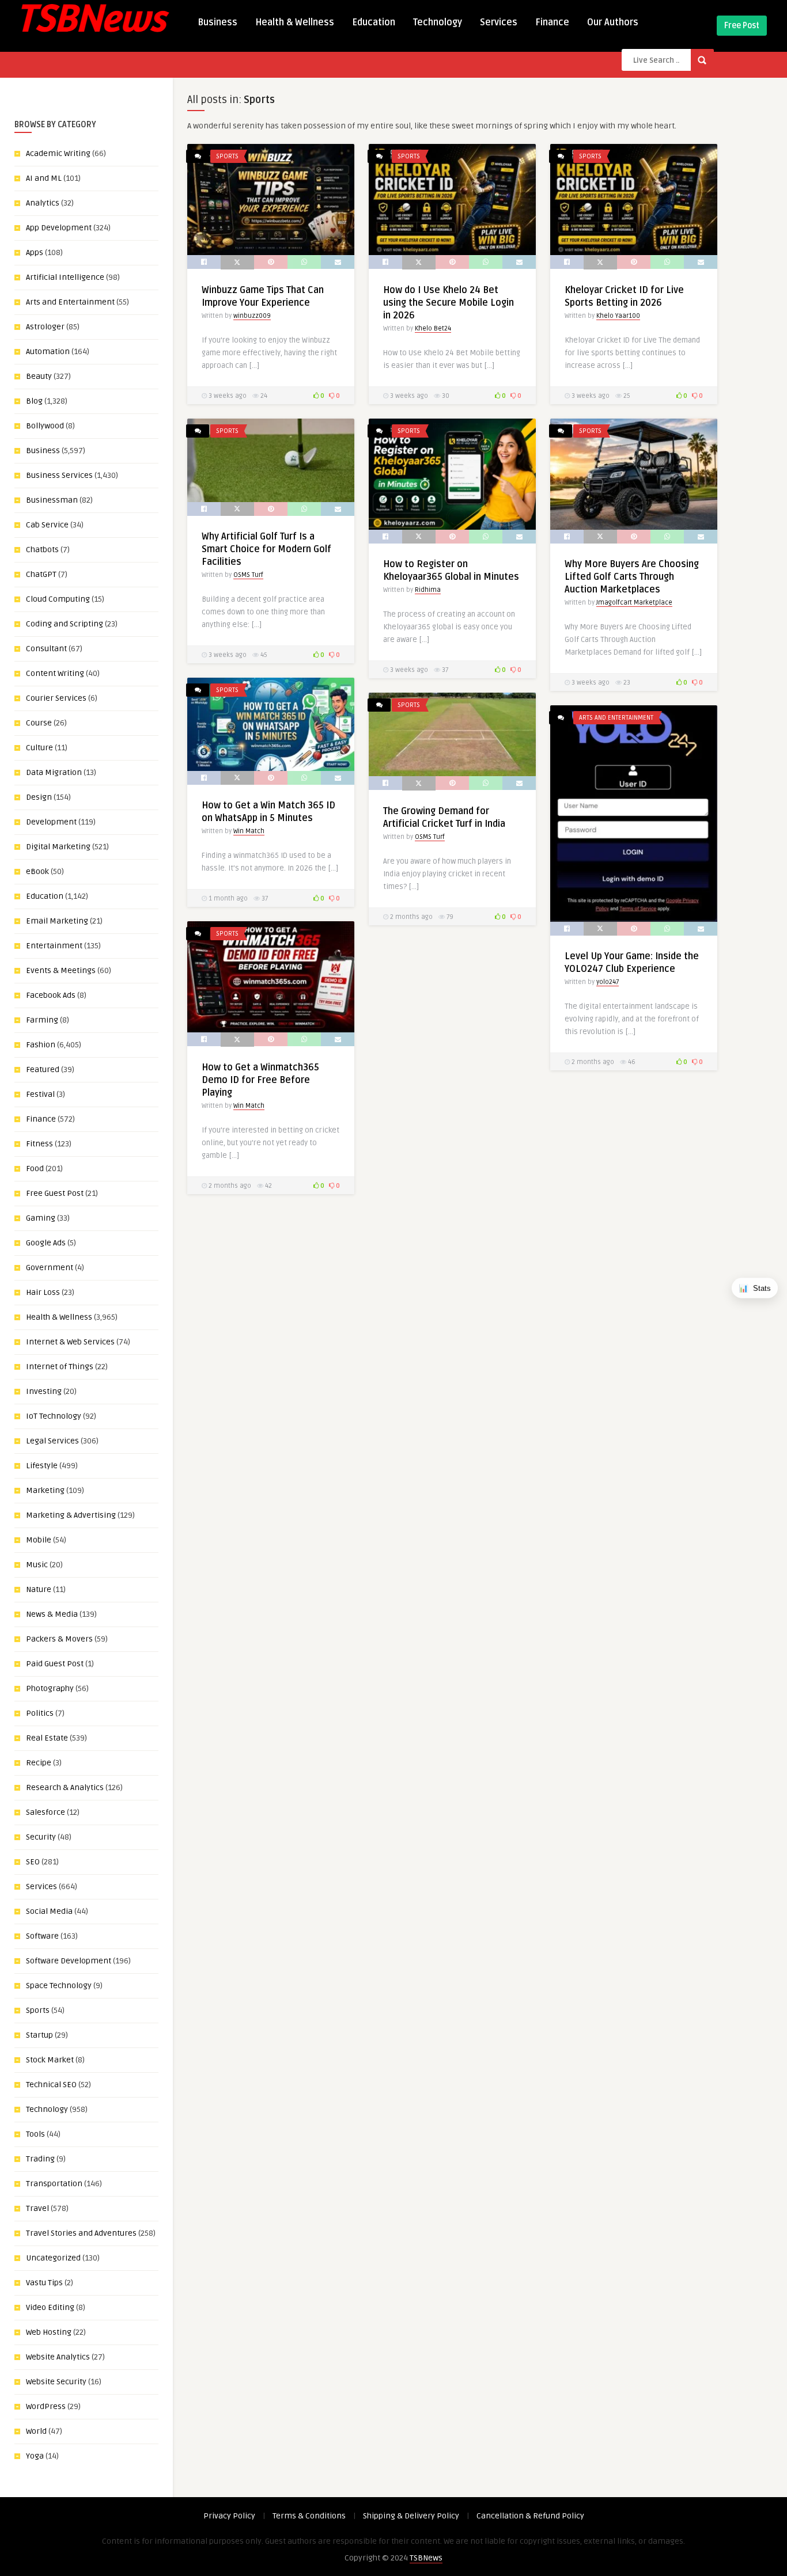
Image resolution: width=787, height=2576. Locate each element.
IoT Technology (54, 1416)
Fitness (39, 1144)
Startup (39, 2035)
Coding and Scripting (65, 624)
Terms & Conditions (309, 2516)
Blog (34, 401)
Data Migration (54, 772)
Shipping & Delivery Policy (411, 2516)
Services (499, 22)
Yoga (35, 2456)
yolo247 (608, 982)
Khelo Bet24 (433, 328)
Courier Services (56, 698)
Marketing (45, 1490)
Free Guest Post (55, 1193)
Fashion (41, 1045)
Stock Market (50, 2060)
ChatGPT (41, 574)
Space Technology (59, 1986)
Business (217, 22)
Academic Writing (58, 153)
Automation (48, 352)
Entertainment (54, 946)
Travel (37, 2208)
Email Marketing (57, 921)
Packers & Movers (59, 1639)
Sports (38, 2010)
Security (41, 1837)
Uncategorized (53, 2258)
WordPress (46, 2406)
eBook (37, 871)
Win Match (249, 831)
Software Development (69, 1961)
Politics (40, 1713)
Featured (43, 1069)
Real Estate (47, 1738)
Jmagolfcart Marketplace (634, 603)
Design (39, 797)
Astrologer (45, 327)
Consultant (46, 649)
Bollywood (45, 426)
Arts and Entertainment (70, 302)
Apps (35, 252)
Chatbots (42, 550)
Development (51, 822)
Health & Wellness (295, 22)
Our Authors (613, 22)
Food (35, 1169)
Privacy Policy (229, 2516)
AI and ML (44, 178)
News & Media (52, 1614)
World (36, 2431)
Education (374, 22)
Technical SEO (51, 2085)
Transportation (54, 2184)
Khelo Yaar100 (618, 316)
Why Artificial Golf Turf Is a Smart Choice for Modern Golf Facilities (266, 549)
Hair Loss (43, 1292)
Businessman (52, 500)
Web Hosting (49, 2332)
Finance (552, 22)
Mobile (39, 1540)
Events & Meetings (61, 970)
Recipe (39, 1763)
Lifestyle (42, 1466)
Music (37, 1565)
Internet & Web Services (70, 1342)
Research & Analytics (65, 1787)
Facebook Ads (51, 995)
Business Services (59, 475)
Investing (44, 1391)
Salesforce (46, 1812)
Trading (40, 2159)
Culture (39, 748)
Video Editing (50, 2307)
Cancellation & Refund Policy (530, 2516)
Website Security (56, 2382)
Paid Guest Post (55, 1664)
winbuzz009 (252, 316)
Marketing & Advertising (71, 1515)
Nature (39, 1589)
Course (39, 723)
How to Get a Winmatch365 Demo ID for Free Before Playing (260, 1080)
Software (42, 1936)
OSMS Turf (248, 575)
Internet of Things (60, 1367)
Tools (35, 2134)
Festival (40, 1094)
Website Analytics (58, 2357)
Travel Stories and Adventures (81, 2233)
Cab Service (47, 525)
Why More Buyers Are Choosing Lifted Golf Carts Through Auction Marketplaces (632, 577)
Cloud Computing (58, 599)
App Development (59, 228)
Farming (42, 1020)
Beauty (39, 376)
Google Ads (46, 1243)
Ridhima (428, 590)
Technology (438, 22)
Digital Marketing (58, 847)
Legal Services (52, 1441)
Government (50, 1268)
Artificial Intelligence (65, 277)
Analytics (43, 203)
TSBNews (426, 2558)
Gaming (41, 1218)
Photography (50, 1688)
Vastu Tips (44, 2283)
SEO (33, 1862)
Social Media (49, 1911)
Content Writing (55, 673)
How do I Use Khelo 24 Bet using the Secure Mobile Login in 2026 (449, 303)
